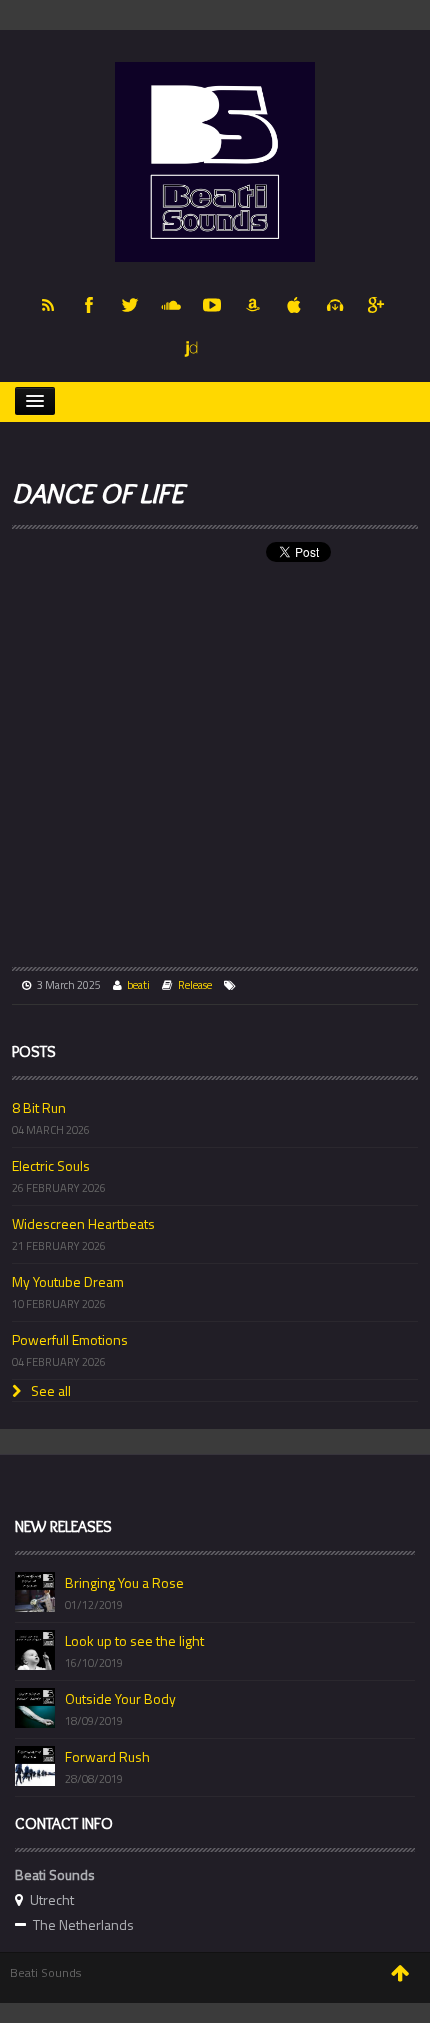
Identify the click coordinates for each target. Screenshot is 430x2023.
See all (49, 1390)
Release (195, 985)
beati (138, 985)
